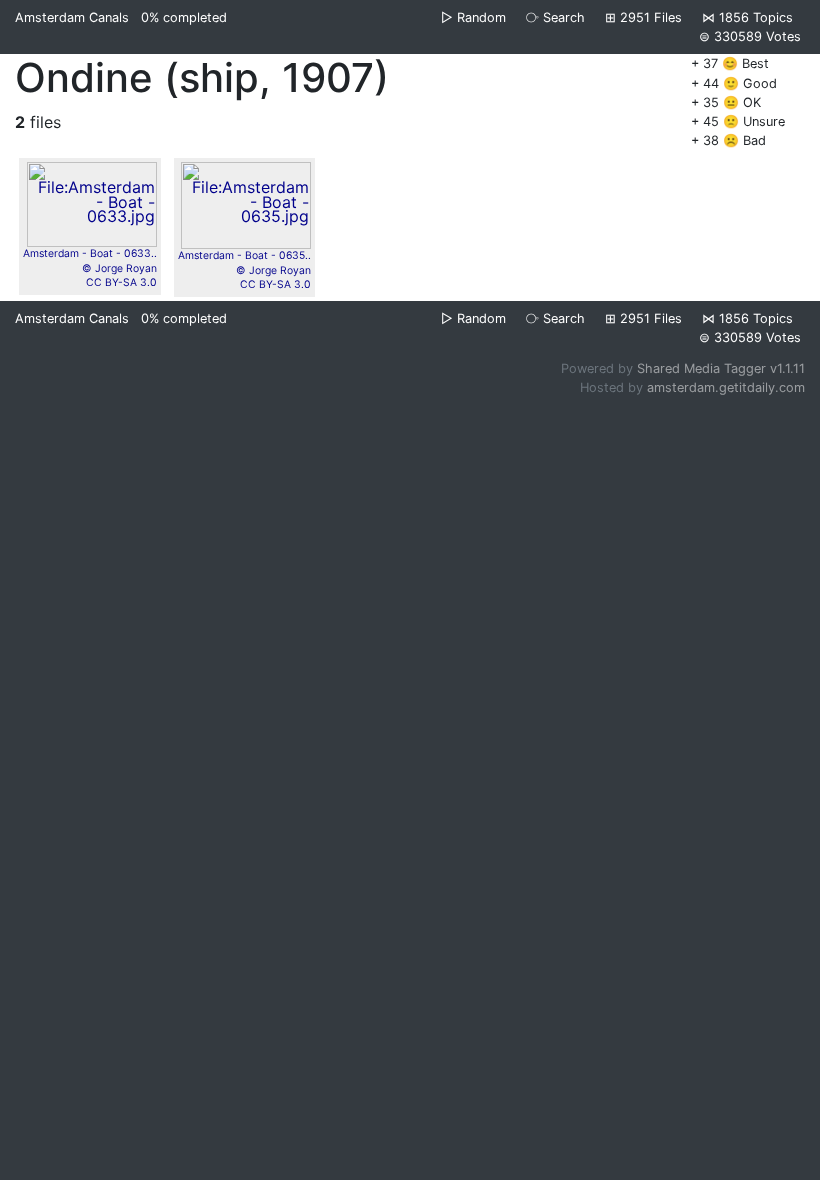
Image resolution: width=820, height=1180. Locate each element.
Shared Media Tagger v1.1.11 (721, 368)
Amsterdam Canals (72, 17)
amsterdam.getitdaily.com (726, 387)
